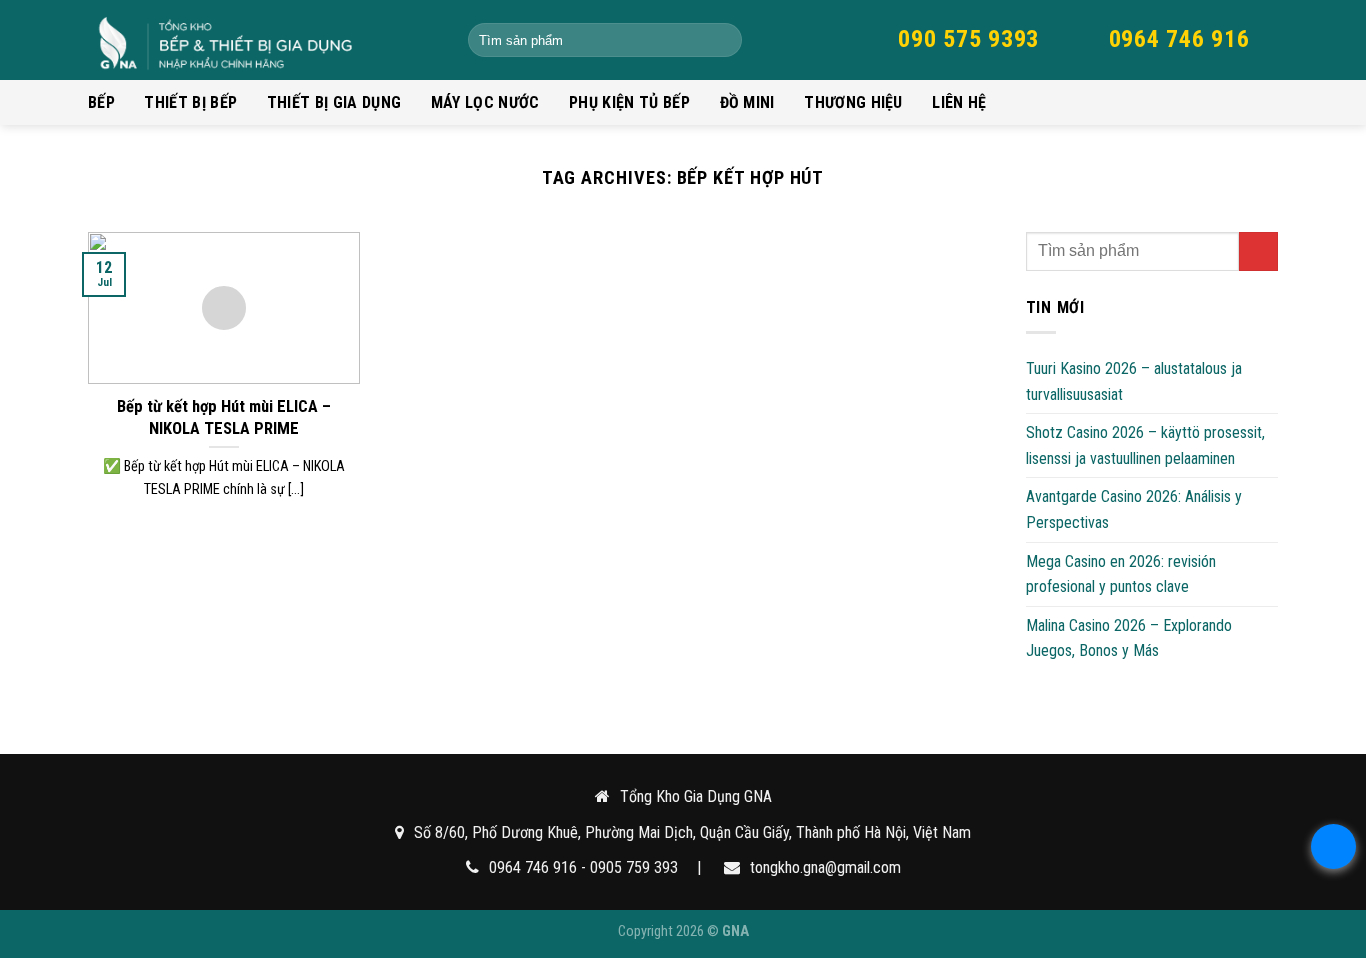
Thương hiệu (853, 102)
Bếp (101, 102)
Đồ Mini (747, 102)
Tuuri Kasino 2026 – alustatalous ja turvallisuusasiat (1134, 381)
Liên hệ (959, 102)
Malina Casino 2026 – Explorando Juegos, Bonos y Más (1129, 638)
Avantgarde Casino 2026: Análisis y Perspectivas (1134, 509)
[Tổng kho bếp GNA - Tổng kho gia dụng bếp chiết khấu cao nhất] (263, 40)
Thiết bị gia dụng (334, 102)
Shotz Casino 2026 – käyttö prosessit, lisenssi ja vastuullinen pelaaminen (1145, 445)
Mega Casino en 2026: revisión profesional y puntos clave (1121, 574)
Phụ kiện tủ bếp (629, 102)
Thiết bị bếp (190, 102)
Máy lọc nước (485, 102)
